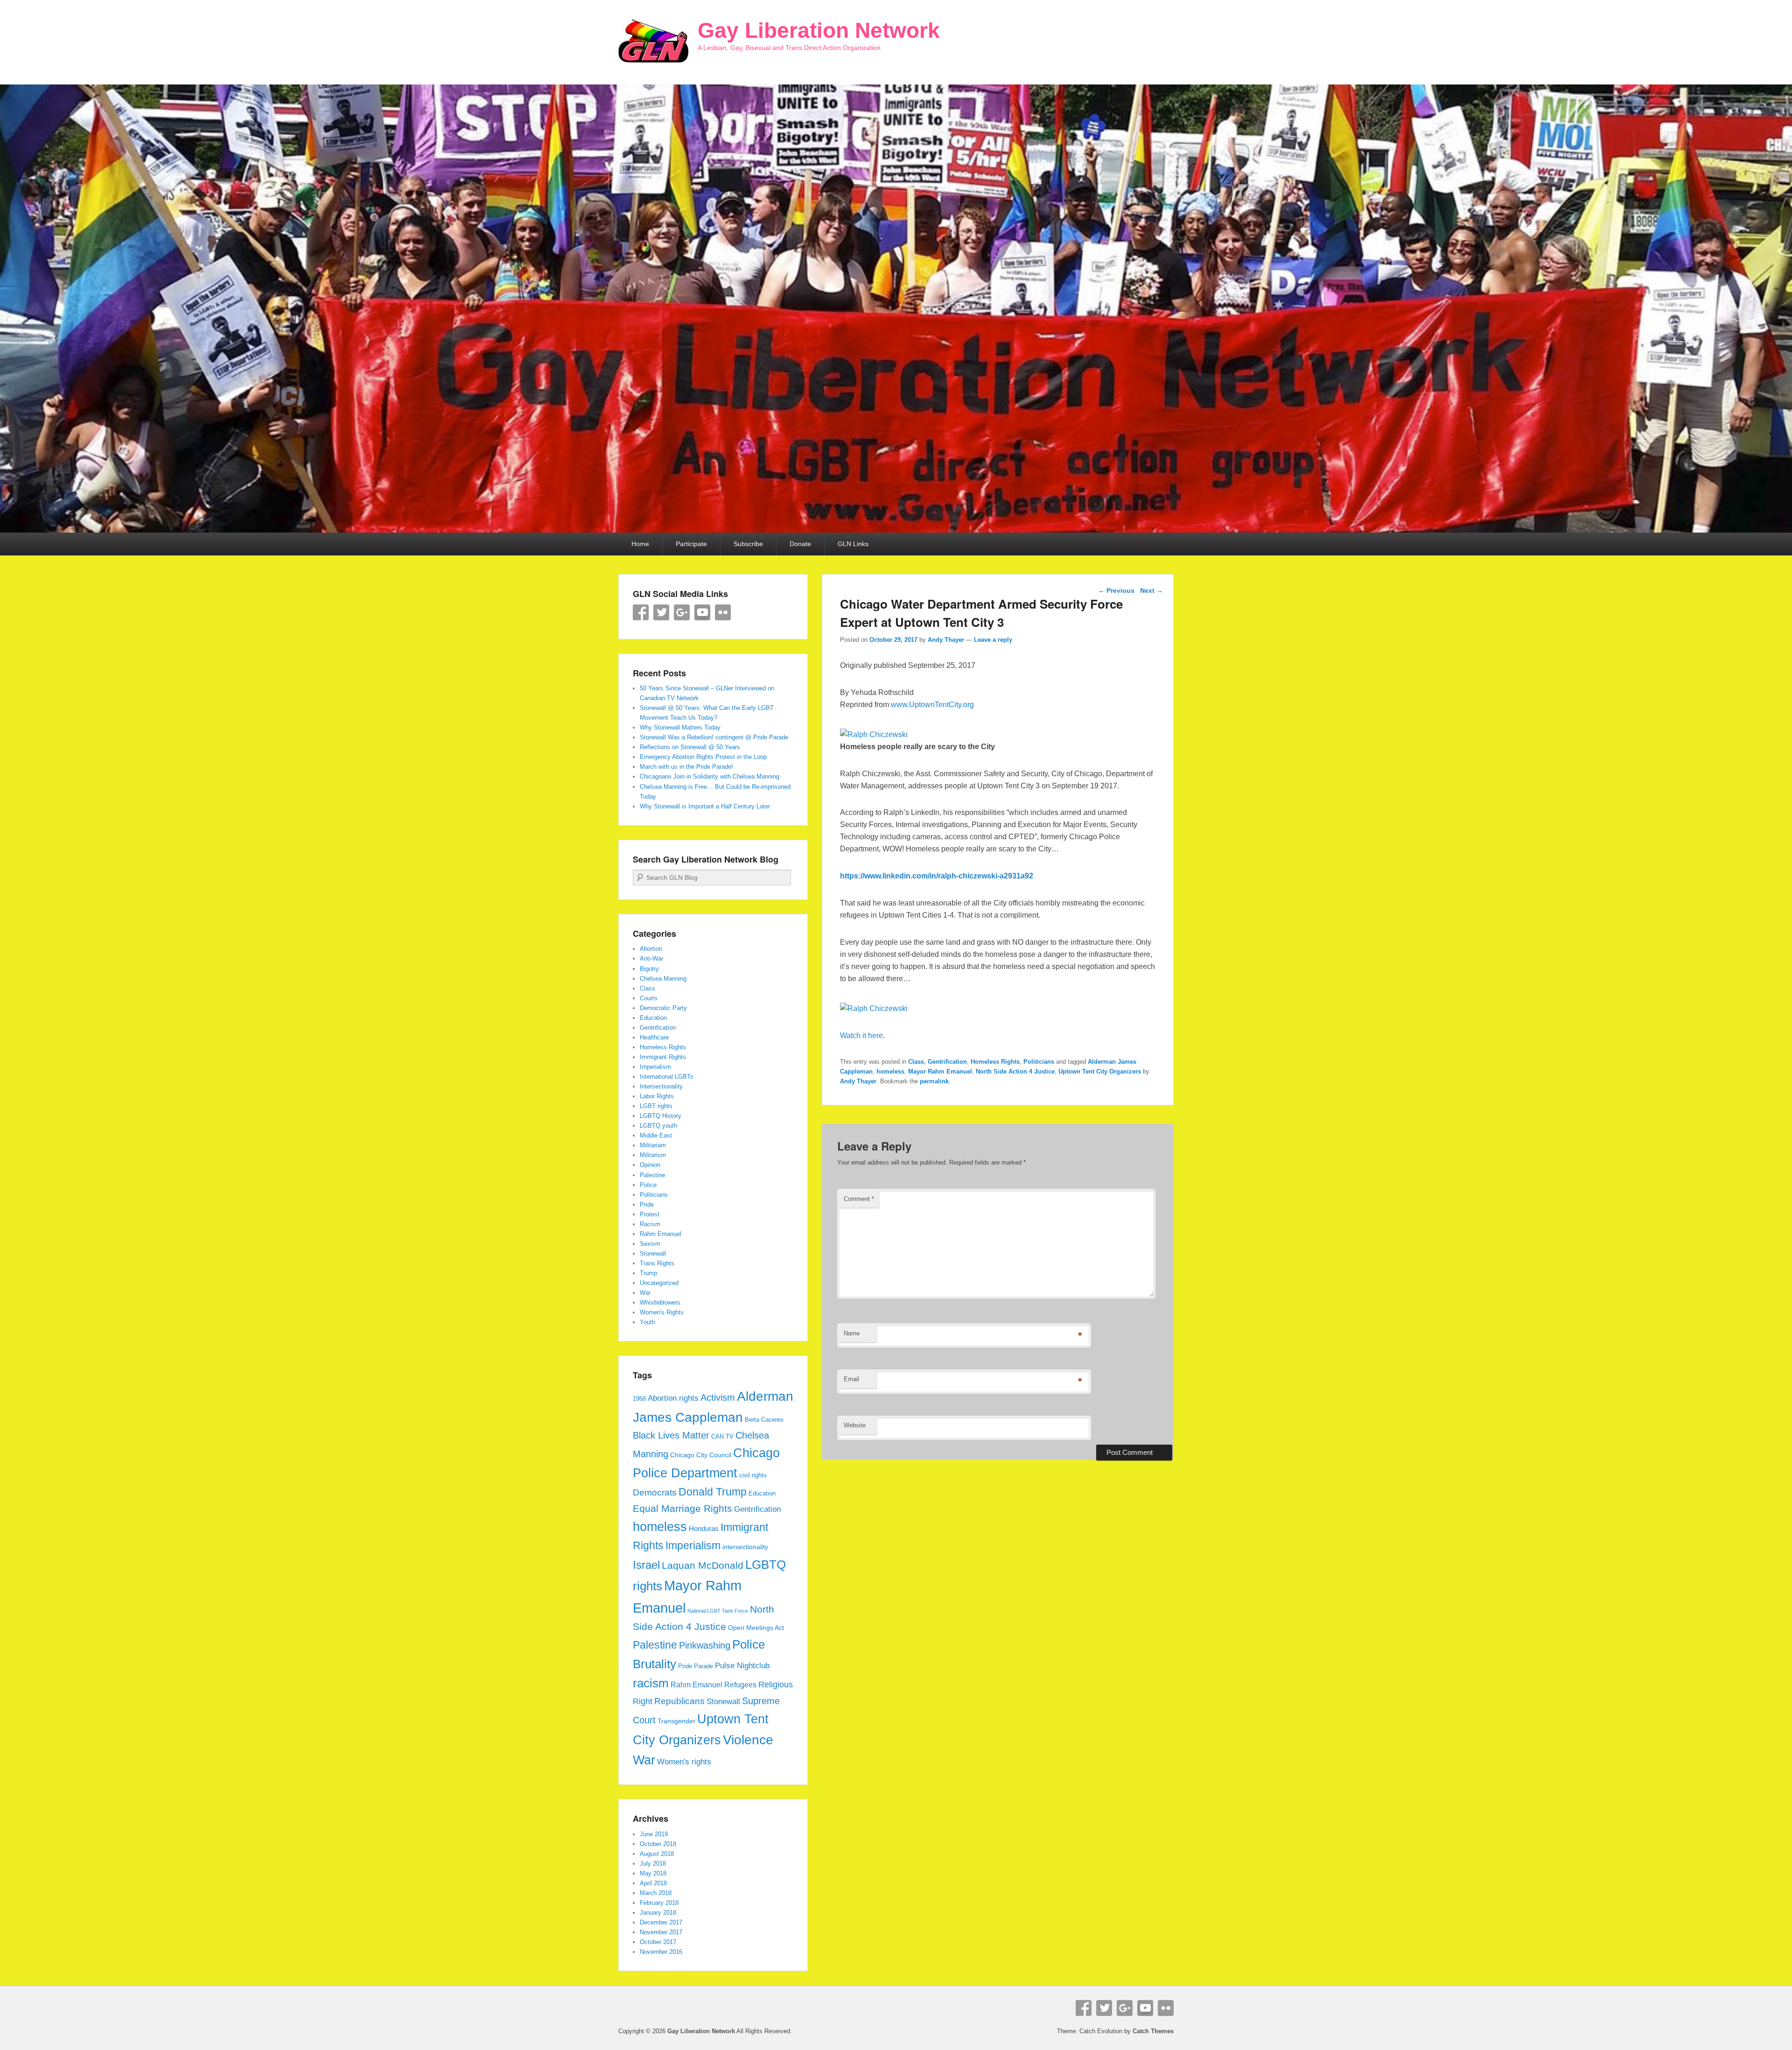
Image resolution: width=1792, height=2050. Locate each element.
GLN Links (853, 544)
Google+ (682, 612)
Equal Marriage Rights (682, 1509)
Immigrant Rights (663, 1057)
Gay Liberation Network (819, 30)
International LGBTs (667, 1077)
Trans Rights (657, 1263)
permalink (934, 1081)
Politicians (1039, 1062)
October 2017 (658, 1942)
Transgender (676, 1721)
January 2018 (658, 1913)
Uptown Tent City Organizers (1100, 1071)
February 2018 (659, 1903)
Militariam (653, 1145)
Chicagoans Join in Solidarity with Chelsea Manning (710, 776)
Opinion (650, 1165)
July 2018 (653, 1864)
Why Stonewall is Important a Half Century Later (705, 806)
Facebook (641, 612)
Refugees (740, 1685)
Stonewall (653, 1253)
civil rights (753, 1475)
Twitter (661, 612)
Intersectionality (661, 1086)
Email (851, 1379)
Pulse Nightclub (742, 1665)
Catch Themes (1153, 2031)
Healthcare (654, 1037)
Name (852, 1333)
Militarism (653, 1155)
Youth (647, 1322)
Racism (650, 1224)
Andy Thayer (946, 640)
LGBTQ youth (658, 1126)
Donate (800, 544)
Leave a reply (993, 640)
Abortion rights (673, 1398)
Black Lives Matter (671, 1435)
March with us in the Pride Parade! (686, 767)
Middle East (656, 1135)
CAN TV (722, 1437)
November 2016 (661, 1952)
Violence (748, 1740)
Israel (646, 1565)
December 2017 (661, 1922)
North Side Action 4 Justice (1015, 1071)
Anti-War (651, 958)
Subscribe (748, 544)
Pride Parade (696, 1666)
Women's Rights (662, 1312)
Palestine (652, 1175)
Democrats (655, 1492)
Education (653, 1018)
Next (1151, 590)
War (645, 1293)
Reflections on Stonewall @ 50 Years (690, 747)
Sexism (650, 1244)
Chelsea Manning (663, 979)
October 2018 (658, 1844)
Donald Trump (713, 1492)
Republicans (679, 1701)
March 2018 (656, 1893)
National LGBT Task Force (718, 1611)
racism (651, 1683)
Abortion (651, 949)
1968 (639, 1399)
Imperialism (655, 1067)
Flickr (723, 612)
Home (640, 544)
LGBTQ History (661, 1116)
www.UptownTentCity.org (932, 705)
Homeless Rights (995, 1062)
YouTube (702, 612)
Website (855, 1425)
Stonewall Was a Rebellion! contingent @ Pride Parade (714, 737)
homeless (890, 1071)
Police (648, 1185)
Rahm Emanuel (661, 1234)
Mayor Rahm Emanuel (940, 1071)
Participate (691, 544)
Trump (648, 1273)
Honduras (704, 1528)
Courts (649, 998)
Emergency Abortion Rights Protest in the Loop (703, 757)
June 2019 (654, 1834)
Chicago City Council (701, 1455)
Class (916, 1062)
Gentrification (947, 1062)
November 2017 (661, 1932)
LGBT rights (656, 1106)
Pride (647, 1204)
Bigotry (649, 969)
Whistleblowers (660, 1302)
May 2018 (653, 1873)
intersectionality (745, 1547)
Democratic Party (663, 1008)
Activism (718, 1397)
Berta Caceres (764, 1420)
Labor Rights (657, 1096)
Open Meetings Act (756, 1628)
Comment (859, 1199)
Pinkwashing (705, 1645)
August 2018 (657, 1854)
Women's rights (684, 1762)
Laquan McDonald (703, 1566)
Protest (650, 1214)
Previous (1116, 590)
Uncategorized (659, 1283)
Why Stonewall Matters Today (680, 727)
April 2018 (653, 1883)
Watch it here (861, 1036)
